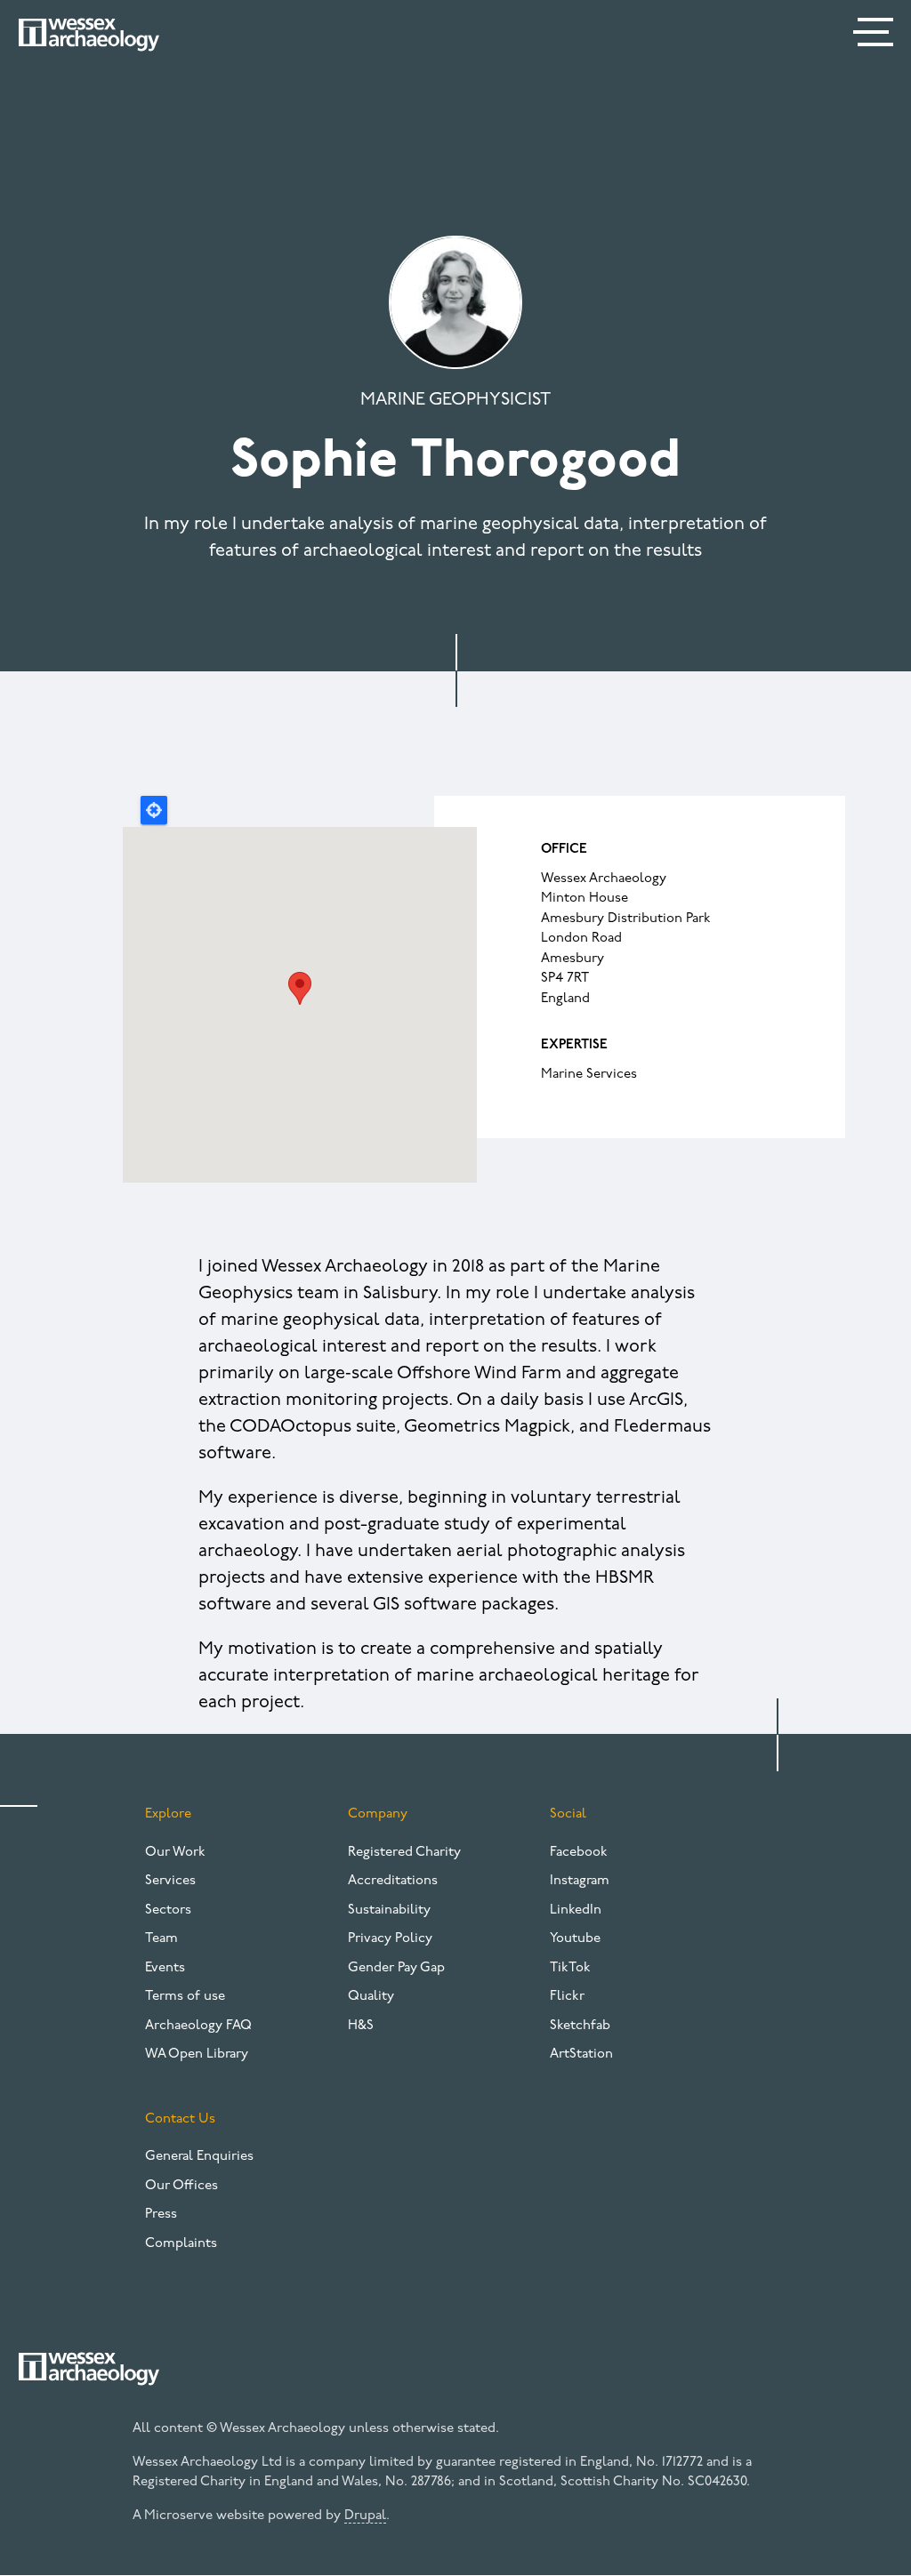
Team (161, 1939)
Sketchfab (580, 2026)
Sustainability (389, 1910)
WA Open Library (197, 2054)
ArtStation (581, 2054)
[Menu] (875, 36)
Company (378, 1814)
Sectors (168, 1910)
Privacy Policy (390, 1939)
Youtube (575, 1939)
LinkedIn (576, 1910)
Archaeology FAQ (198, 2026)
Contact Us (180, 2119)
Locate (154, 810)
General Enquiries (199, 2157)
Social (568, 1814)
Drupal (365, 2516)
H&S (361, 2026)
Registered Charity (404, 1853)
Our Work (175, 1853)
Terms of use (185, 1997)
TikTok (570, 1968)
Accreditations (393, 1881)
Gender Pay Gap (396, 1968)
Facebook (579, 1853)
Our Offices (181, 2186)
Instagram (580, 1881)
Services (170, 1881)
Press (161, 2215)
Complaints (181, 2244)
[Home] (89, 35)
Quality (371, 1997)
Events (165, 1968)
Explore (168, 1814)
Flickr (567, 1997)
